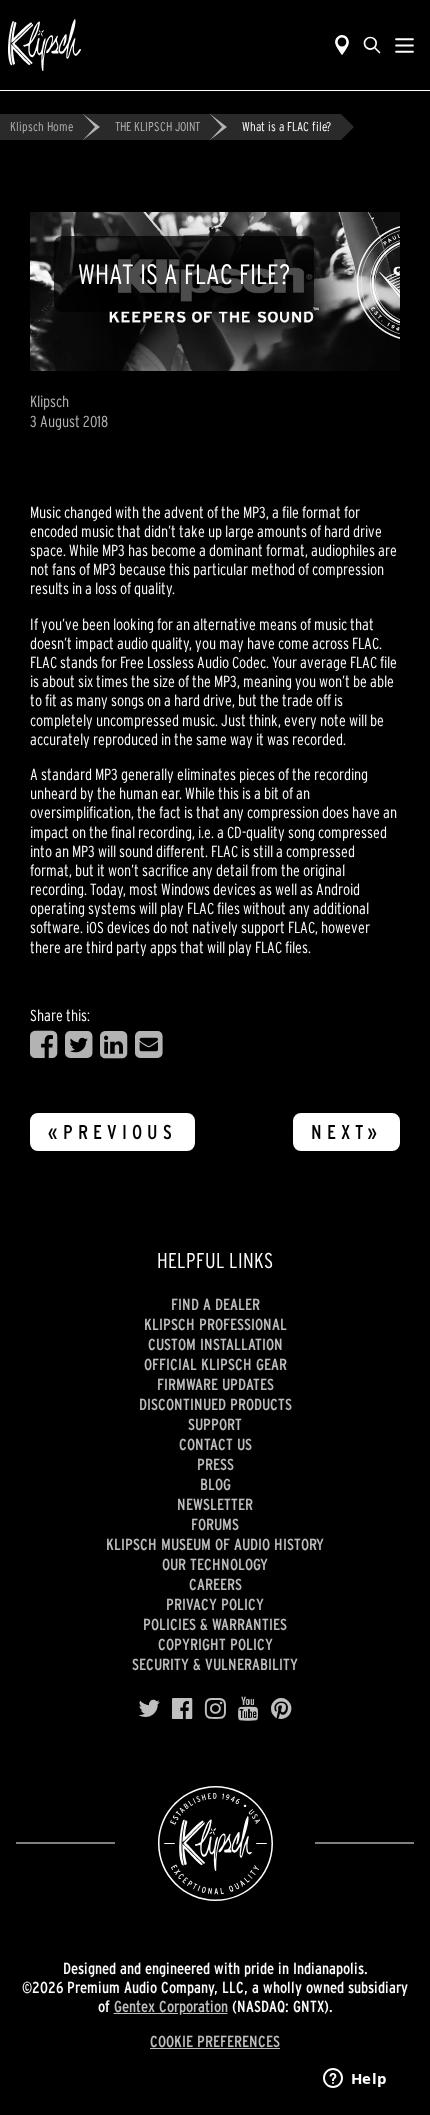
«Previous (112, 1132)
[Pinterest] (281, 1709)
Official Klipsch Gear (215, 1364)
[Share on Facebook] (43, 1045)
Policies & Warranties (215, 1624)
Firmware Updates (215, 1384)
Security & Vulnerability (215, 1664)
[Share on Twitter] (78, 1045)
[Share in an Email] (148, 1045)
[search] (372, 45)
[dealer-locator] (342, 45)
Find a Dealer (215, 1304)
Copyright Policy (215, 1644)
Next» (346, 1132)
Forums (215, 1524)
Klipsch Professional (215, 1324)
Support (215, 1424)
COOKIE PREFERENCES (215, 2041)
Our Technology (215, 1564)
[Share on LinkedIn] (113, 1045)
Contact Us (215, 1444)
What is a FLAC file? (286, 126)
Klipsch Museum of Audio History (215, 1544)
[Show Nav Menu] (404, 45)
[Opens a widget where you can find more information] (355, 2080)
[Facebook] (182, 1709)
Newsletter (215, 1504)
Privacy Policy (215, 1604)
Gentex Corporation (171, 2006)
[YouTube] (248, 1709)
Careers (215, 1584)
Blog (215, 1484)
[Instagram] (215, 1709)
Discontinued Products (215, 1404)
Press (215, 1464)
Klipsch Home (41, 126)
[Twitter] (149, 1709)
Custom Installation (215, 1344)
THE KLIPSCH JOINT (157, 126)
